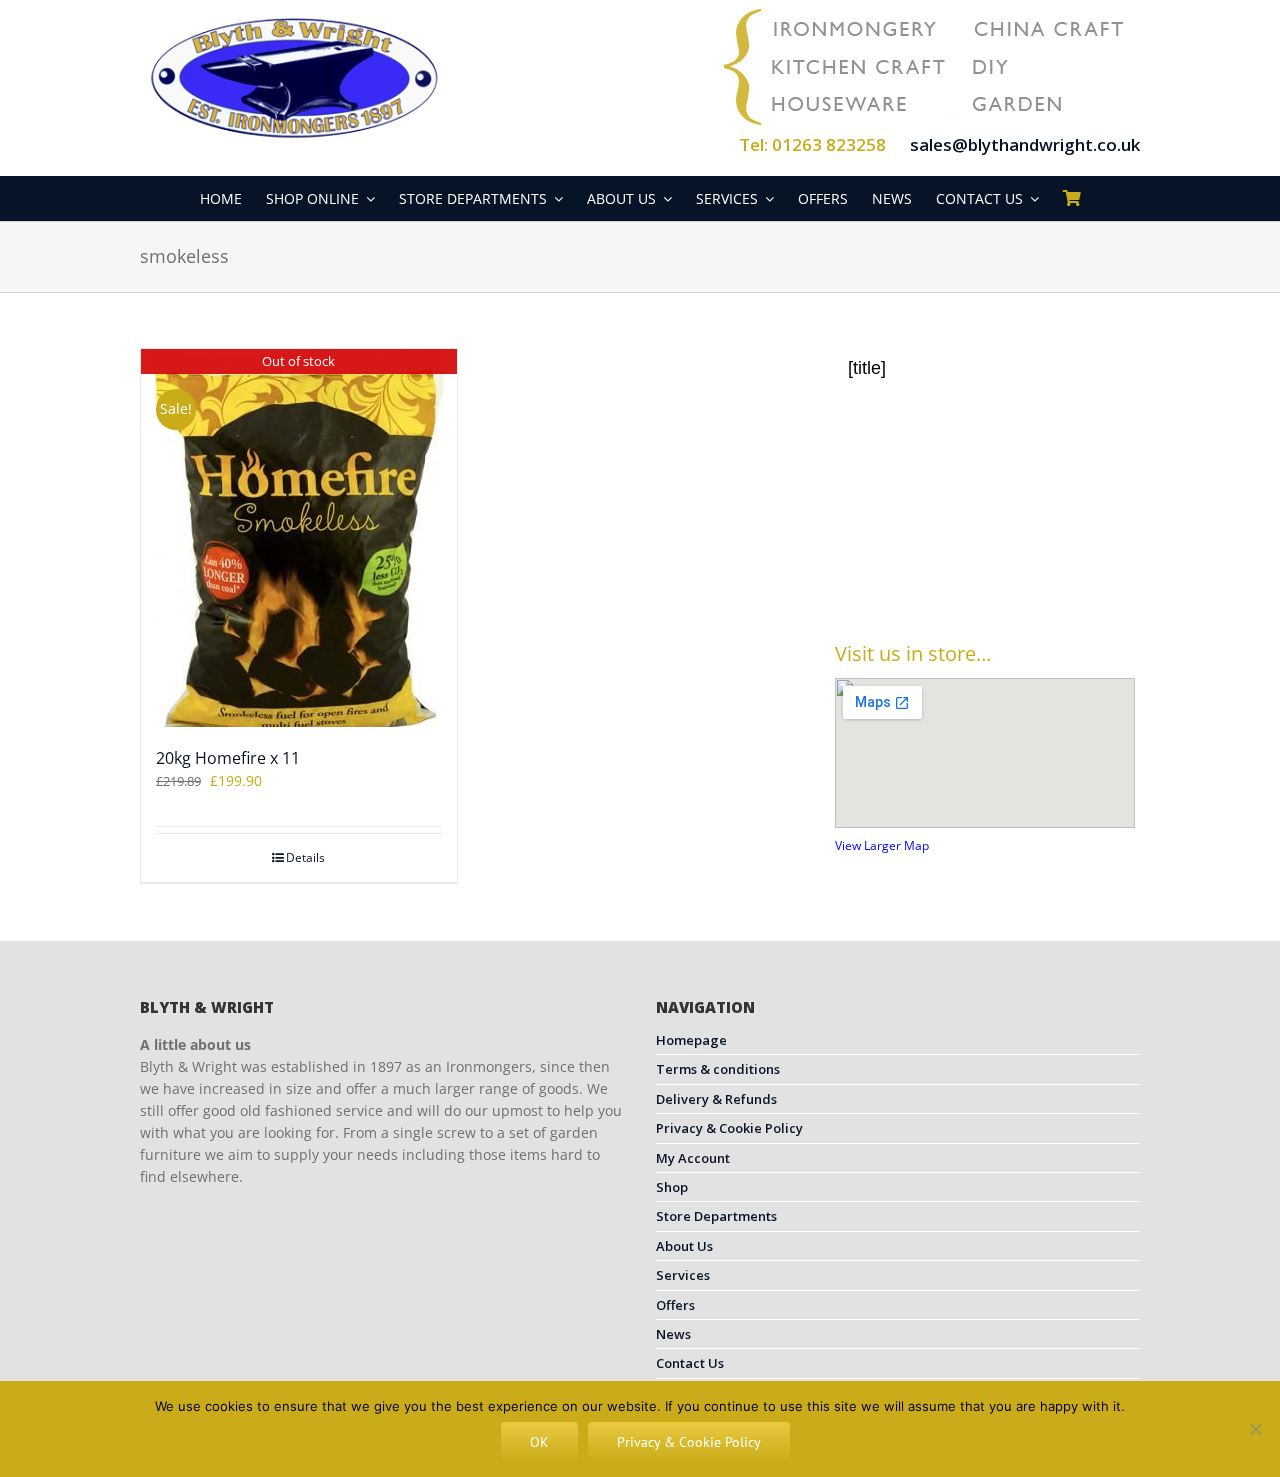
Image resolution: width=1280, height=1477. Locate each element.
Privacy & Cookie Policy (729, 1128)
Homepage (691, 1040)
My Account (693, 1158)
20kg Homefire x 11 (228, 758)
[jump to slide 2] (992, 574)
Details (305, 857)
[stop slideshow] (1012, 574)
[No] (1255, 1429)
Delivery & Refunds (716, 1099)
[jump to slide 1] (970, 574)
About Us (684, 1246)
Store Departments (716, 1216)
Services (683, 1275)
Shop (672, 1187)
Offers (675, 1305)
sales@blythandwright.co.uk (1025, 144)
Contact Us (690, 1363)
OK (539, 1442)
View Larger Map (882, 845)
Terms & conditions (718, 1069)
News (673, 1334)
